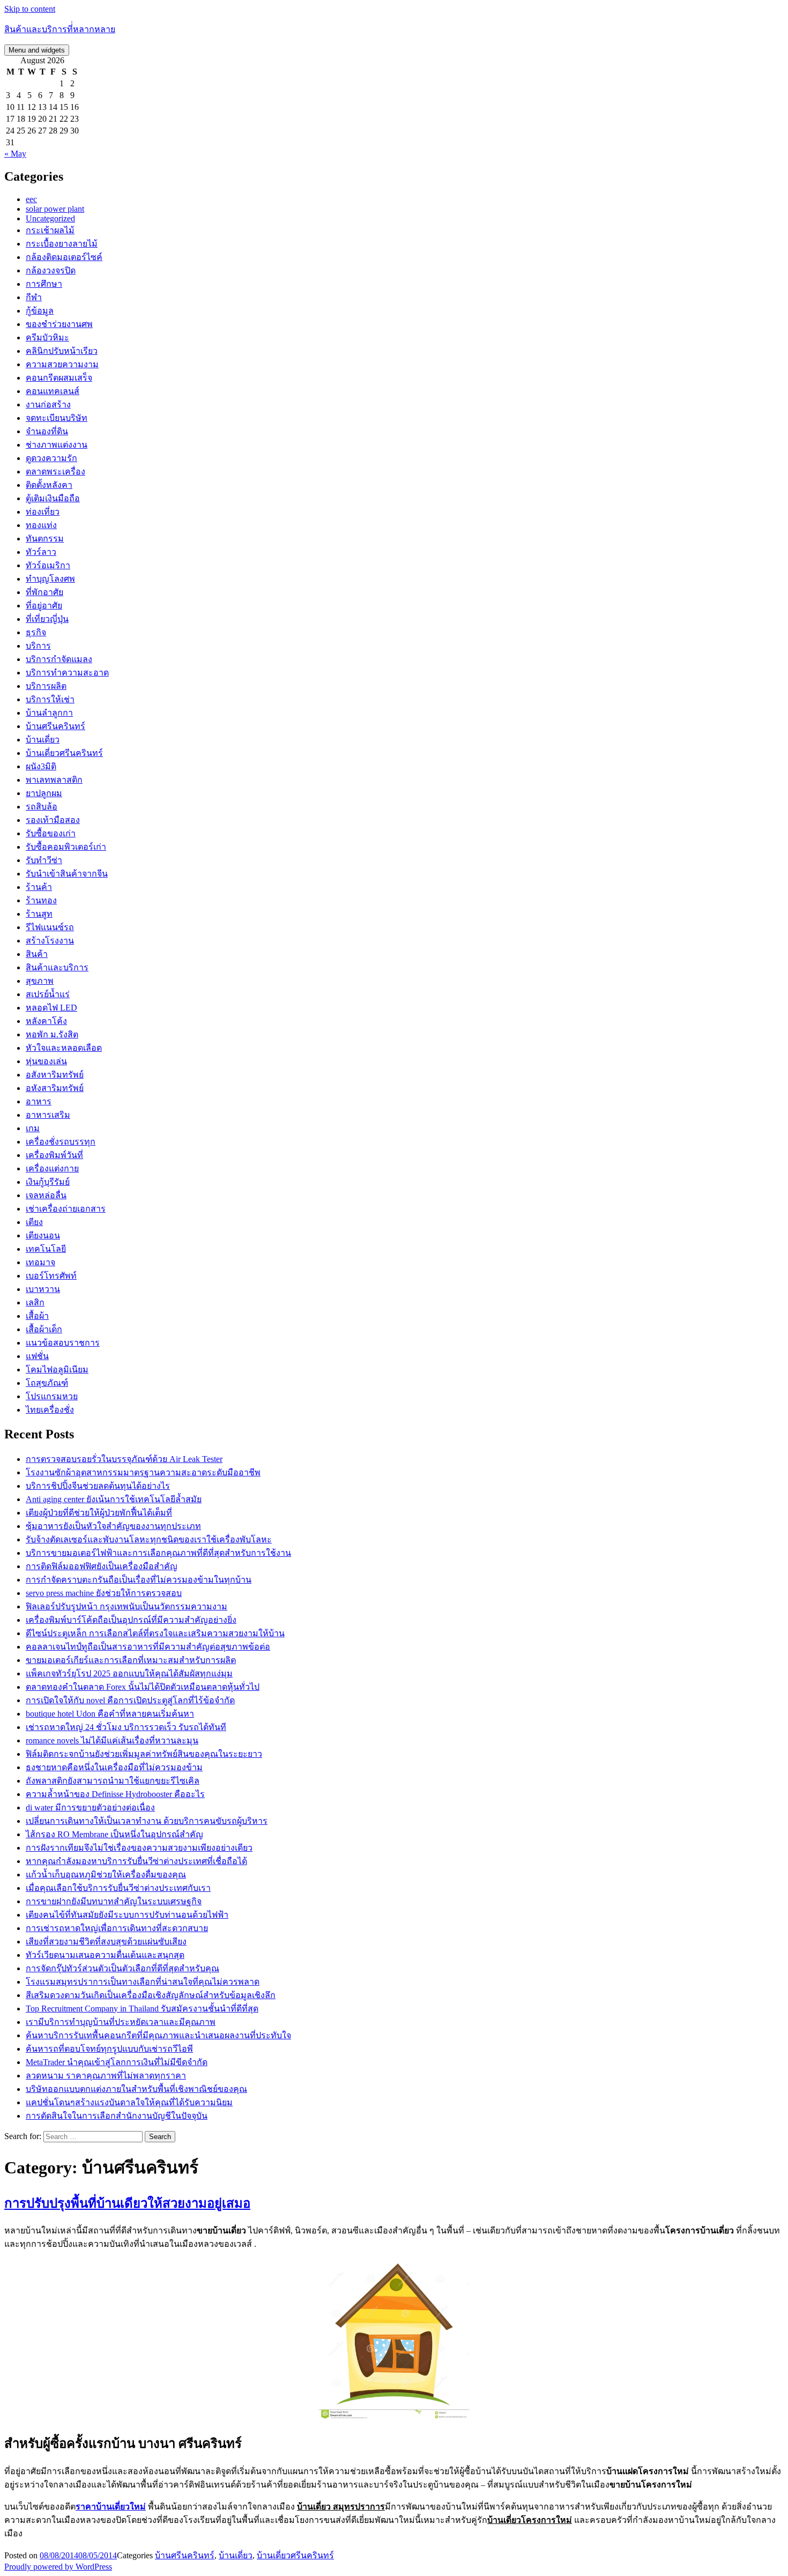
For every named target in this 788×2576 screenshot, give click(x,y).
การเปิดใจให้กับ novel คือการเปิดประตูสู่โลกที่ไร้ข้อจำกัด (130, 1700)
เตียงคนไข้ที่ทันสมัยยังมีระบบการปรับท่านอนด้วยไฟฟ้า (127, 1915)
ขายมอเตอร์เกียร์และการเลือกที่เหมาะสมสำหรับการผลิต (131, 1660)
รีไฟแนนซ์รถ (50, 927)
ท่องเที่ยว (43, 512)
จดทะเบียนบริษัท (57, 418)
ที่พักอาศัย (44, 592)
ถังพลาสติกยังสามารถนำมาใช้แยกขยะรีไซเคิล (113, 1781)
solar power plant (55, 209)
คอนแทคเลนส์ (53, 391)
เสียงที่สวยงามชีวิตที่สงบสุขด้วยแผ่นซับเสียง (106, 1942)
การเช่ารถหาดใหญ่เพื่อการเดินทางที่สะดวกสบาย (117, 1928)
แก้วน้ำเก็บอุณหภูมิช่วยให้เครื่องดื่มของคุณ (106, 1875)
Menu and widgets (37, 50)
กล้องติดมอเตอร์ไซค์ (64, 257)
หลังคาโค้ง (46, 1021)
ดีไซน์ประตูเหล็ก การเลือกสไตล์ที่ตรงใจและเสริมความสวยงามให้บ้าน (155, 1633)
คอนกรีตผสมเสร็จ (59, 378)
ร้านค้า (39, 887)
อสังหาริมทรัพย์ (55, 1075)
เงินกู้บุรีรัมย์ (48, 1182)
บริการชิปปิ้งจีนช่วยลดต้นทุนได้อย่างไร (98, 1486)
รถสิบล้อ (42, 807)
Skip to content (30, 9)
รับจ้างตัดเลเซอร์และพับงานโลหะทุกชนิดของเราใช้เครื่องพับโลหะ (149, 1539)
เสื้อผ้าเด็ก (44, 1329)
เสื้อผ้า (37, 1316)
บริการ (38, 646)
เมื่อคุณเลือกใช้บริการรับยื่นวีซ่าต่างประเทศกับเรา (118, 1888)
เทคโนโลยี (46, 1249)
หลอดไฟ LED (51, 1008)
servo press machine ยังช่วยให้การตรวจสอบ (104, 1593)
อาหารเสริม (48, 1115)
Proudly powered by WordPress (58, 2567)
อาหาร (39, 1101)
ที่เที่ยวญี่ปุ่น (47, 619)
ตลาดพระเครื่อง (55, 472)
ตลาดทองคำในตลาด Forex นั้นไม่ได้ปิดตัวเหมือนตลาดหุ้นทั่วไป (143, 1687)
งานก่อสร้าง (48, 404)
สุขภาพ (40, 981)
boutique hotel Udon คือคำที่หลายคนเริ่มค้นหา (110, 1714)
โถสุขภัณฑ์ (47, 1383)
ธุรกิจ (36, 632)
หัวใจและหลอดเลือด (64, 1048)
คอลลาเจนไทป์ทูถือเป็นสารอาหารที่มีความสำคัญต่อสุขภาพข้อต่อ (148, 1647)
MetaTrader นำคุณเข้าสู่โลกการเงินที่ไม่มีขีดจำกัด (117, 2062)
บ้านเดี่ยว (43, 740)
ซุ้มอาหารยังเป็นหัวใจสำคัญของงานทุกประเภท (113, 1526)
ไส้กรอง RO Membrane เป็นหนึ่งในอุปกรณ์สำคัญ (114, 1834)
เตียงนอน (43, 1235)
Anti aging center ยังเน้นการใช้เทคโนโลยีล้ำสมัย (114, 1499)
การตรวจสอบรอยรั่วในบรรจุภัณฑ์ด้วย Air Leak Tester (124, 1459)
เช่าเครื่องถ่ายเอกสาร (66, 1209)
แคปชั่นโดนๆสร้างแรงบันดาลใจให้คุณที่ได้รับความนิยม (129, 2102)
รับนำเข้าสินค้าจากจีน (67, 874)
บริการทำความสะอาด (67, 673)
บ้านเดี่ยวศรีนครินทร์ (64, 753)
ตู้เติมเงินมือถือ (53, 498)
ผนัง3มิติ (41, 766)
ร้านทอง (41, 900)
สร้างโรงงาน (50, 941)
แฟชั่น (37, 1356)
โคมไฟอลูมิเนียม (57, 1369)
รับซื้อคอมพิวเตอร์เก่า (66, 847)
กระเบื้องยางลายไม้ (62, 244)
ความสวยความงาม (62, 364)
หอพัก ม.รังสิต (52, 1034)
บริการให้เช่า (50, 699)
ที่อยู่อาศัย (44, 606)
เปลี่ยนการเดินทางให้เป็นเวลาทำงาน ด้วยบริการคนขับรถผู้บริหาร (147, 1821)
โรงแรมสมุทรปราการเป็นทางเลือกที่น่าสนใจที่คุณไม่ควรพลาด (143, 1982)
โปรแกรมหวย (52, 1396)
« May (15, 154)
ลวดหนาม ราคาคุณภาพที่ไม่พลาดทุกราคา (106, 2076)
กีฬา (34, 297)
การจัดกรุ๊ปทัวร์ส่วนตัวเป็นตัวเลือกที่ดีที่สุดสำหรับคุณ (122, 1968)
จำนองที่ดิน (47, 431)
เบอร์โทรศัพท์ (51, 1276)
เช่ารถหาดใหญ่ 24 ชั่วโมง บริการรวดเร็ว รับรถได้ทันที (126, 1727)
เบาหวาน (43, 1289)
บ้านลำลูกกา (49, 713)
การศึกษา (44, 284)
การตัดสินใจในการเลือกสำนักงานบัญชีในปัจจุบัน (117, 2116)
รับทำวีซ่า (44, 860)
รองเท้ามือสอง (53, 820)
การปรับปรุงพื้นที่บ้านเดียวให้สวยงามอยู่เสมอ (127, 2203)
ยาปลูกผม (44, 793)
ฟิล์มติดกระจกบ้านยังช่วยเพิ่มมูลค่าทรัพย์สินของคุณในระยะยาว (144, 1754)
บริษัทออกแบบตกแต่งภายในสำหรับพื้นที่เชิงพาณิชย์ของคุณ (136, 2089)
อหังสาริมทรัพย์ (55, 1088)
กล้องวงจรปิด (51, 270)
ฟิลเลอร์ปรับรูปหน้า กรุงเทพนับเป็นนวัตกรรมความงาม (127, 1606)
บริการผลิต (46, 686)
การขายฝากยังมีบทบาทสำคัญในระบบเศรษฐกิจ (114, 1901)
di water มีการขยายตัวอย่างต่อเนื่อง (90, 1807)
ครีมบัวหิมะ (47, 337)
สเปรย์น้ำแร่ (48, 994)
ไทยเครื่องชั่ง (50, 1410)
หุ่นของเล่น (46, 1061)
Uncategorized (50, 218)
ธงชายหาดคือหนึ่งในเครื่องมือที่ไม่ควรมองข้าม (114, 1767)
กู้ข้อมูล (40, 311)
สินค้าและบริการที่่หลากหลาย (60, 29)
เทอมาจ (40, 1262)
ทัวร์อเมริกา (48, 565)
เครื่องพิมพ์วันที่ (54, 1155)
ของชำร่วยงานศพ (59, 324)
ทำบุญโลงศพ (50, 579)
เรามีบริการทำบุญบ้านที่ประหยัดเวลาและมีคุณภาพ (121, 2022)
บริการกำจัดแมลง (59, 659)
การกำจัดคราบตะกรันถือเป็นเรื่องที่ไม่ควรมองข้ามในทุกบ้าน (139, 1580)
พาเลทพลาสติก (54, 780)
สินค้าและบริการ (57, 967)
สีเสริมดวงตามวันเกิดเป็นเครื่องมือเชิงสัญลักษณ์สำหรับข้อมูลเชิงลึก (151, 1995)
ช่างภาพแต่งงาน (57, 445)
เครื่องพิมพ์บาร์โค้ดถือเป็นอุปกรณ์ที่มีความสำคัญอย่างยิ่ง (131, 1620)
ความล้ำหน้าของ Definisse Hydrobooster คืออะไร (115, 1794)
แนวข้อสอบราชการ (63, 1343)
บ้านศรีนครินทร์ (55, 726)
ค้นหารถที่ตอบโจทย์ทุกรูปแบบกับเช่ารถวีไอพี (109, 2049)
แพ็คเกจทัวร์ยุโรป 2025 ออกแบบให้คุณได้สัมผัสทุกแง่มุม (129, 1673)
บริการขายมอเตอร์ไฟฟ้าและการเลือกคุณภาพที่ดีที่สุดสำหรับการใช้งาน (158, 1553)
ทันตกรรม (45, 539)
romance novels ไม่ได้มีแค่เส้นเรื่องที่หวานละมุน (112, 1740)
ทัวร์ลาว (41, 552)
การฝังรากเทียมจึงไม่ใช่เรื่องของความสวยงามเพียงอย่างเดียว (139, 1848)
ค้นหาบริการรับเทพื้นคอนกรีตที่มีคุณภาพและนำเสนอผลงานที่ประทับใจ (158, 2035)
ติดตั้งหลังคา (49, 485)
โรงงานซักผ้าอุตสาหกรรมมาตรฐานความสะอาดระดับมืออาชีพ (143, 1472)
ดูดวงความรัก (51, 458)
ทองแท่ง (41, 525)
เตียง (34, 1222)
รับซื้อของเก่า (51, 833)
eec (31, 199)
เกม (33, 1128)
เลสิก (35, 1302)
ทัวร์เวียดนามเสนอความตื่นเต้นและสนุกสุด (105, 1955)
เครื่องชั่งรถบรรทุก (61, 1142)
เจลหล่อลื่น (46, 1195)
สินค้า (37, 954)
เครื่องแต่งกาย (52, 1168)
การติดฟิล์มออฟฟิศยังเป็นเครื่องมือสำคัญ (102, 1566)
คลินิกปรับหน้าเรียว (62, 351)
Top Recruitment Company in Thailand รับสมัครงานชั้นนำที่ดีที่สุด (142, 2009)
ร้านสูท (39, 914)
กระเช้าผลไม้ (50, 230)
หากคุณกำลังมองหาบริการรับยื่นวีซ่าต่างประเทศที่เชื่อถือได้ (136, 1861)
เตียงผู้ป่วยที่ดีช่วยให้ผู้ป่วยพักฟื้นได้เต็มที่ (99, 1513)
